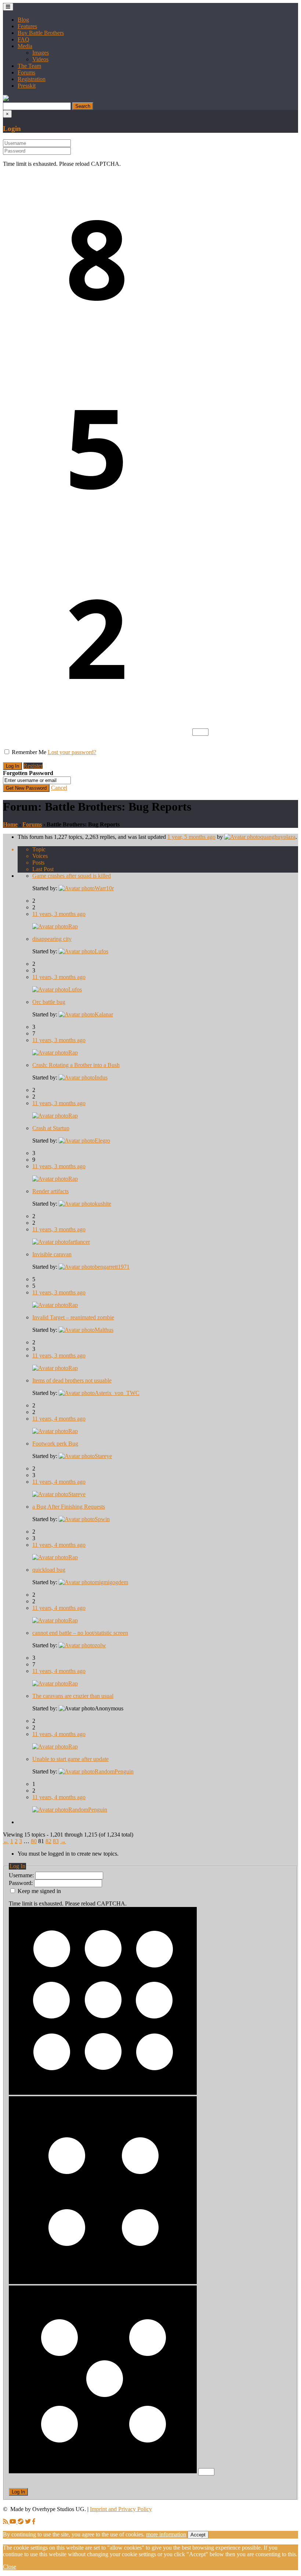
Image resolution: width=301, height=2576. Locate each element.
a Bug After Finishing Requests (69, 1507)
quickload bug (49, 1570)
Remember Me (29, 752)
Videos (40, 59)
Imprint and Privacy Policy (121, 2509)
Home (10, 824)
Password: (21, 1883)
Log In (18, 2492)
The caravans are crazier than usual (73, 1696)
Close (10, 2567)
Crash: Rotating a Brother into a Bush (76, 1065)
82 (48, 1841)
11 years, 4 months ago (59, 1419)
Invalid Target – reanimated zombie (73, 1317)
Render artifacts (50, 1191)
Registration (32, 79)
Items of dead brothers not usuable (72, 1380)
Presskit (27, 86)
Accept (198, 2535)
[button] (6, 99)
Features (27, 26)
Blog (23, 20)
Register (33, 766)
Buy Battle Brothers (41, 33)
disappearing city (52, 939)
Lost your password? (72, 752)
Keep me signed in (39, 1891)
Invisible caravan (52, 1254)
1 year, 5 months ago (191, 837)
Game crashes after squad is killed (72, 876)
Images (41, 53)
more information (166, 2534)
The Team (29, 66)
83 (56, 1841)
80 (34, 1841)
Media (25, 46)
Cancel (59, 788)
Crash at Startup (51, 1128)
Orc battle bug (49, 1002)
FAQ (23, 39)
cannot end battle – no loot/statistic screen (80, 1633)
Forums (26, 72)
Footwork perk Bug (55, 1444)
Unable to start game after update (70, 1759)
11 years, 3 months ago (59, 914)
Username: (22, 1875)
